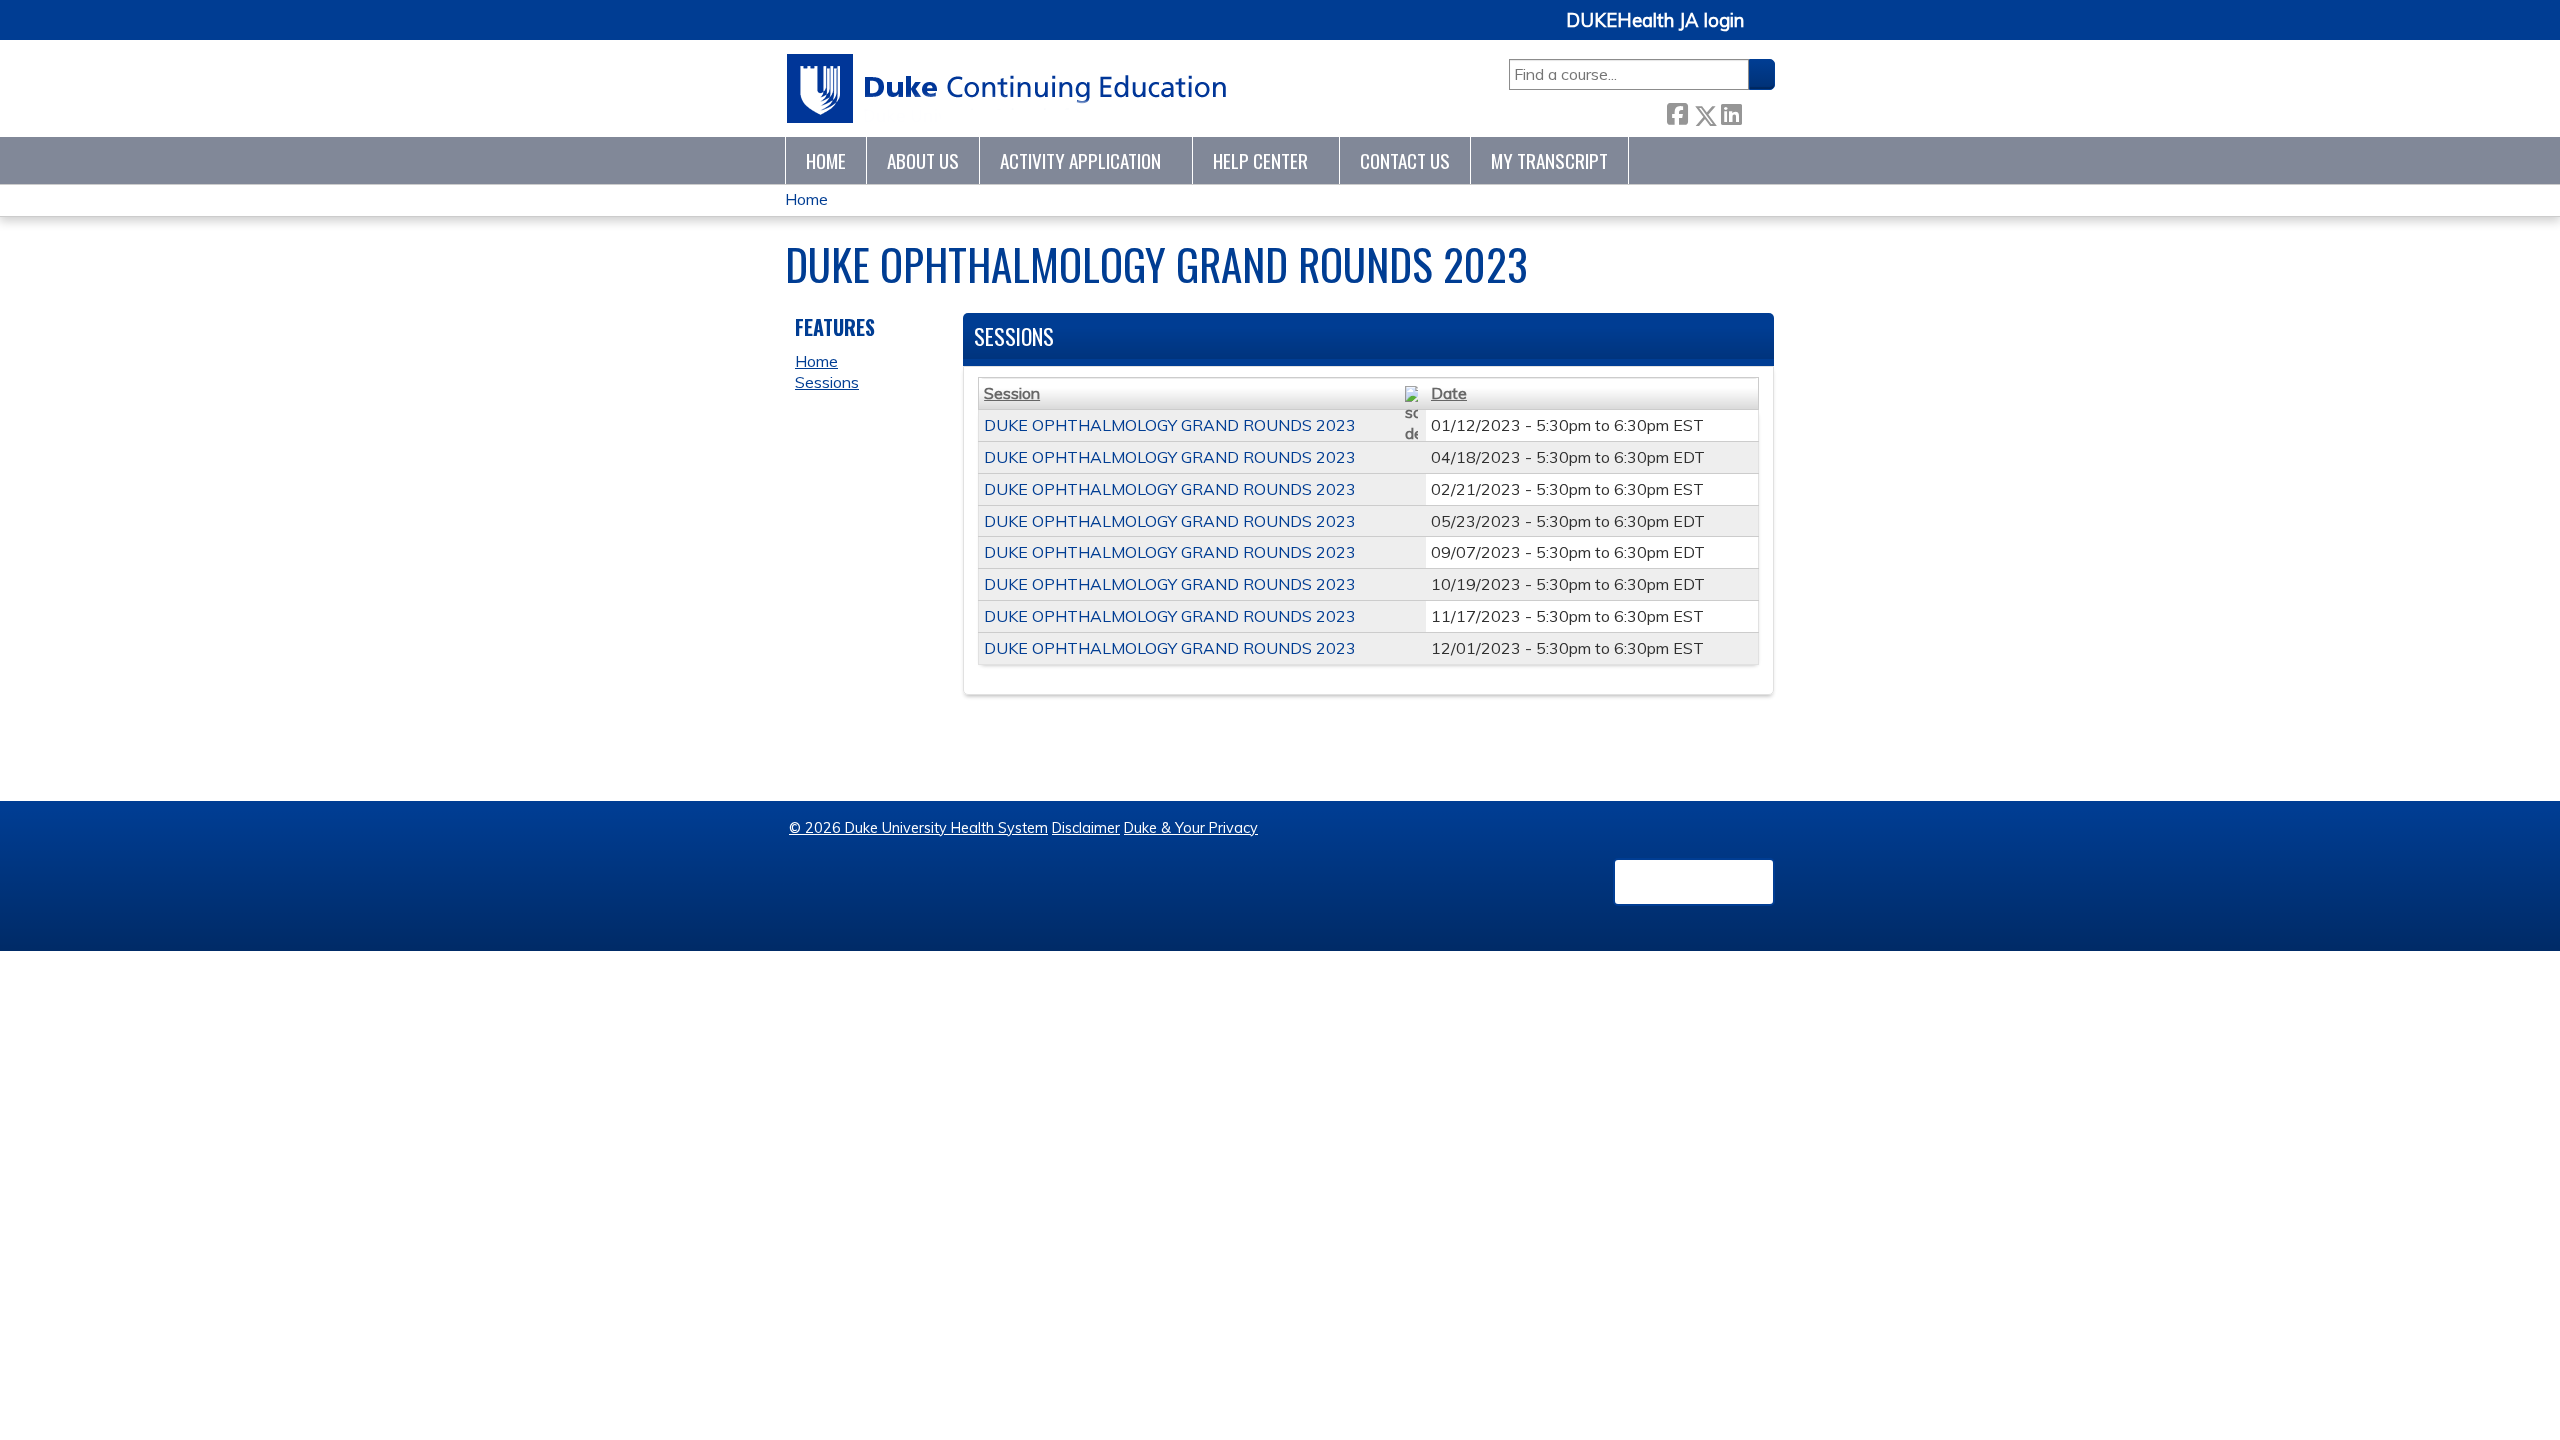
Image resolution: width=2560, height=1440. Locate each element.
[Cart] (1767, 31)
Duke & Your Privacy (1191, 828)
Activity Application (1080, 160)
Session (1012, 393)
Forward (1758, 111)
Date (1449, 393)
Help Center (1260, 160)
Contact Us (1405, 160)
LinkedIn (1731, 111)
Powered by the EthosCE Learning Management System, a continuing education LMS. (1694, 882)
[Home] (1007, 88)
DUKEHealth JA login (1655, 21)
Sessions (827, 382)
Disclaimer (1086, 828)
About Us (923, 160)
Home (826, 160)
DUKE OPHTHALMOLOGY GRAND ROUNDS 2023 (1170, 425)
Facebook (1677, 111)
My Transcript (1549, 160)
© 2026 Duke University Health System (918, 828)
